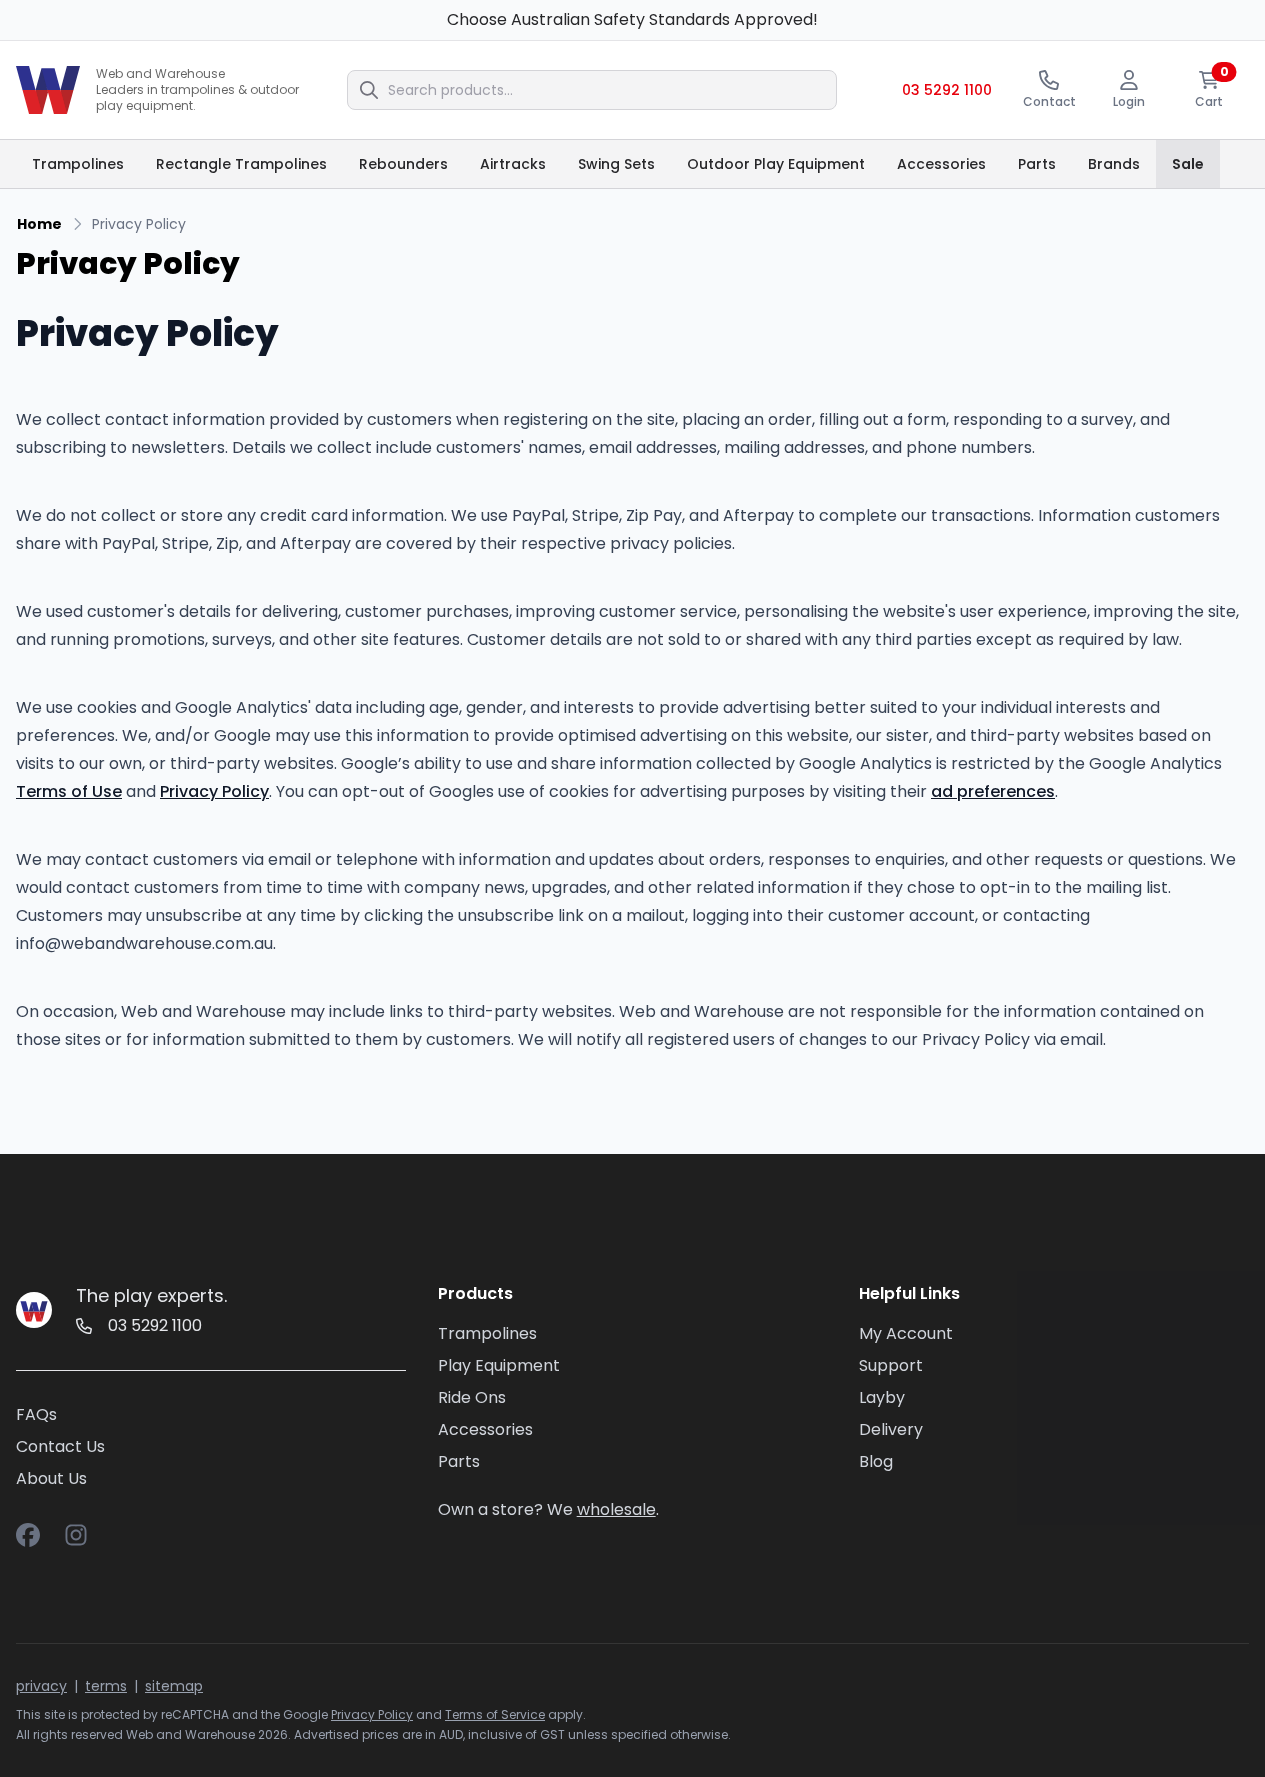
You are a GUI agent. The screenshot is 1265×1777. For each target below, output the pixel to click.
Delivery (891, 1429)
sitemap (174, 1686)
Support (891, 1365)
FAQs (36, 1414)
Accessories (485, 1429)
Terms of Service (495, 1714)
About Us (51, 1478)
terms (106, 1686)
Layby (882, 1397)
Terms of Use (69, 791)
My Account (906, 1333)
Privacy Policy (214, 791)
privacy (41, 1686)
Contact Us (60, 1446)
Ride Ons (472, 1397)
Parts (459, 1461)
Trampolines (487, 1333)
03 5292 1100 (947, 90)
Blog (876, 1461)
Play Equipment (499, 1365)
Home (39, 224)
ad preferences (993, 791)
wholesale (616, 1509)
